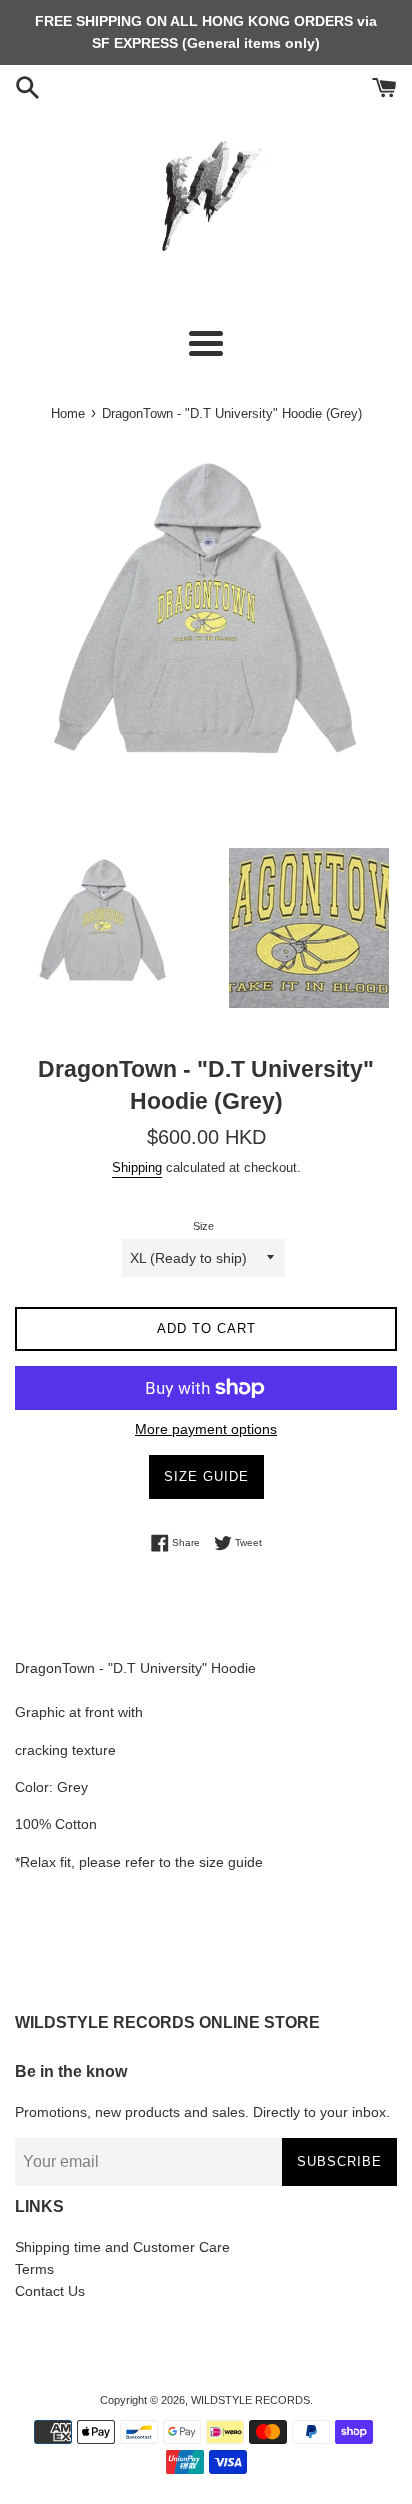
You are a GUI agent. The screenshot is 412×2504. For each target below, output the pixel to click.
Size (203, 1226)
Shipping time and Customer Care (122, 2247)
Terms (34, 2269)
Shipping (137, 1167)
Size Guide (206, 1476)
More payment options (206, 1429)
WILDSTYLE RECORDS (250, 2400)
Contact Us (50, 2291)
